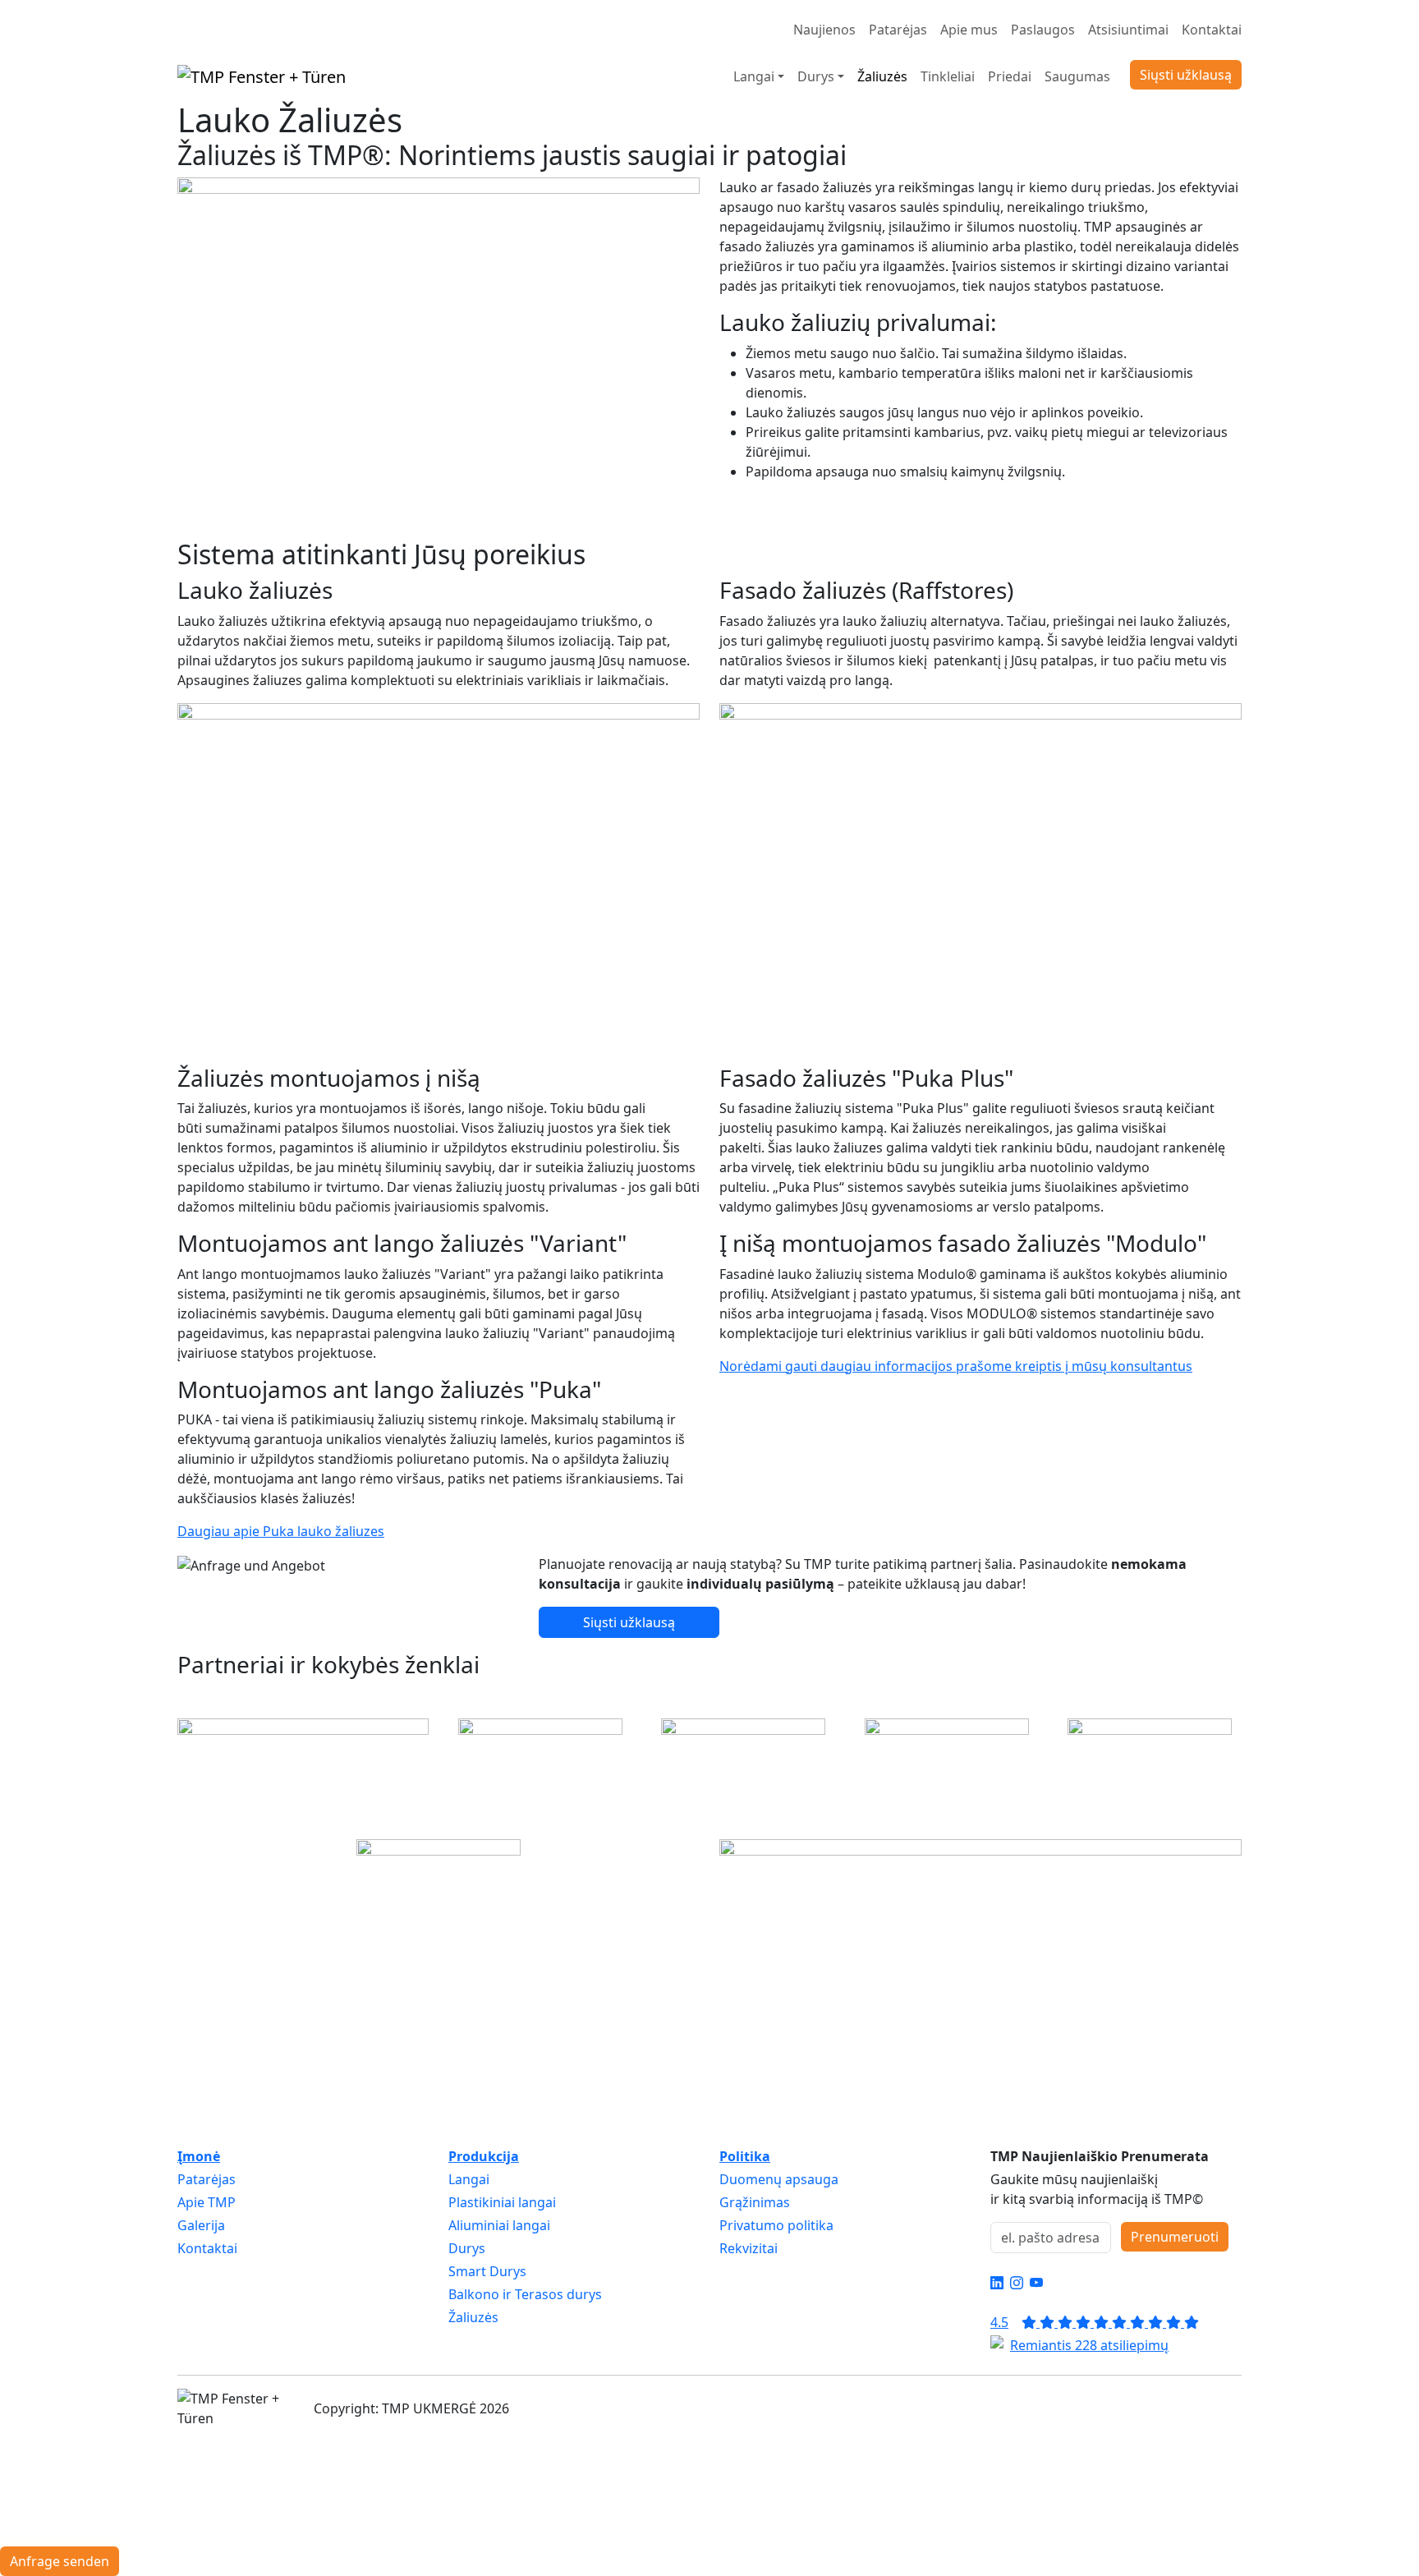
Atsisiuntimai (1128, 30)
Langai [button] (754, 76)
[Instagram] (1017, 2283)
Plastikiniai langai (502, 2202)
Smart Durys (487, 2271)
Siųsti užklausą (1186, 75)
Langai (469, 2179)
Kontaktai (1212, 30)
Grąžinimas (755, 2202)
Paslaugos (1043, 30)
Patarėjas (898, 30)
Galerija (201, 2225)
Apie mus (969, 30)
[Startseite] (262, 76)
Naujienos (824, 30)
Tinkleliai (948, 76)
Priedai (1010, 76)
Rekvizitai (749, 2248)
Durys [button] (816, 76)
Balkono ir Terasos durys (525, 2294)
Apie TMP (207, 2202)
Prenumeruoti (1175, 2237)
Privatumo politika (776, 2225)
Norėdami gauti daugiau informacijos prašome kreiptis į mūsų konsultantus (956, 1366)
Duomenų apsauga (779, 2179)
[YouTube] (1036, 2283)
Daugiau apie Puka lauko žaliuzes (281, 1531)
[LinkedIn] (997, 2283)
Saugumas (1077, 76)
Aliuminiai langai (499, 2225)
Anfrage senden (60, 2561)
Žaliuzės (882, 76)
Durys (467, 2248)
